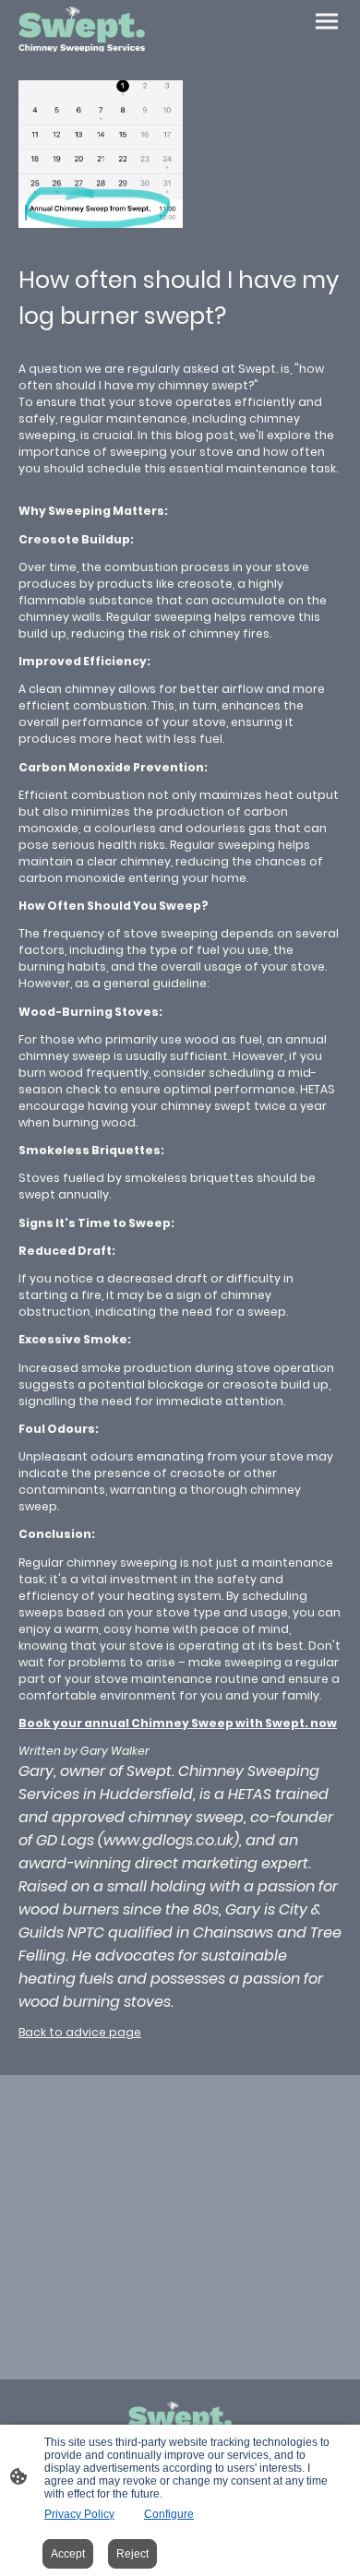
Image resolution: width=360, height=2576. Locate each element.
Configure (169, 2514)
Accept (68, 2554)
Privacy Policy (79, 2514)
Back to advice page (80, 2032)
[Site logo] (82, 30)
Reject (132, 2554)
